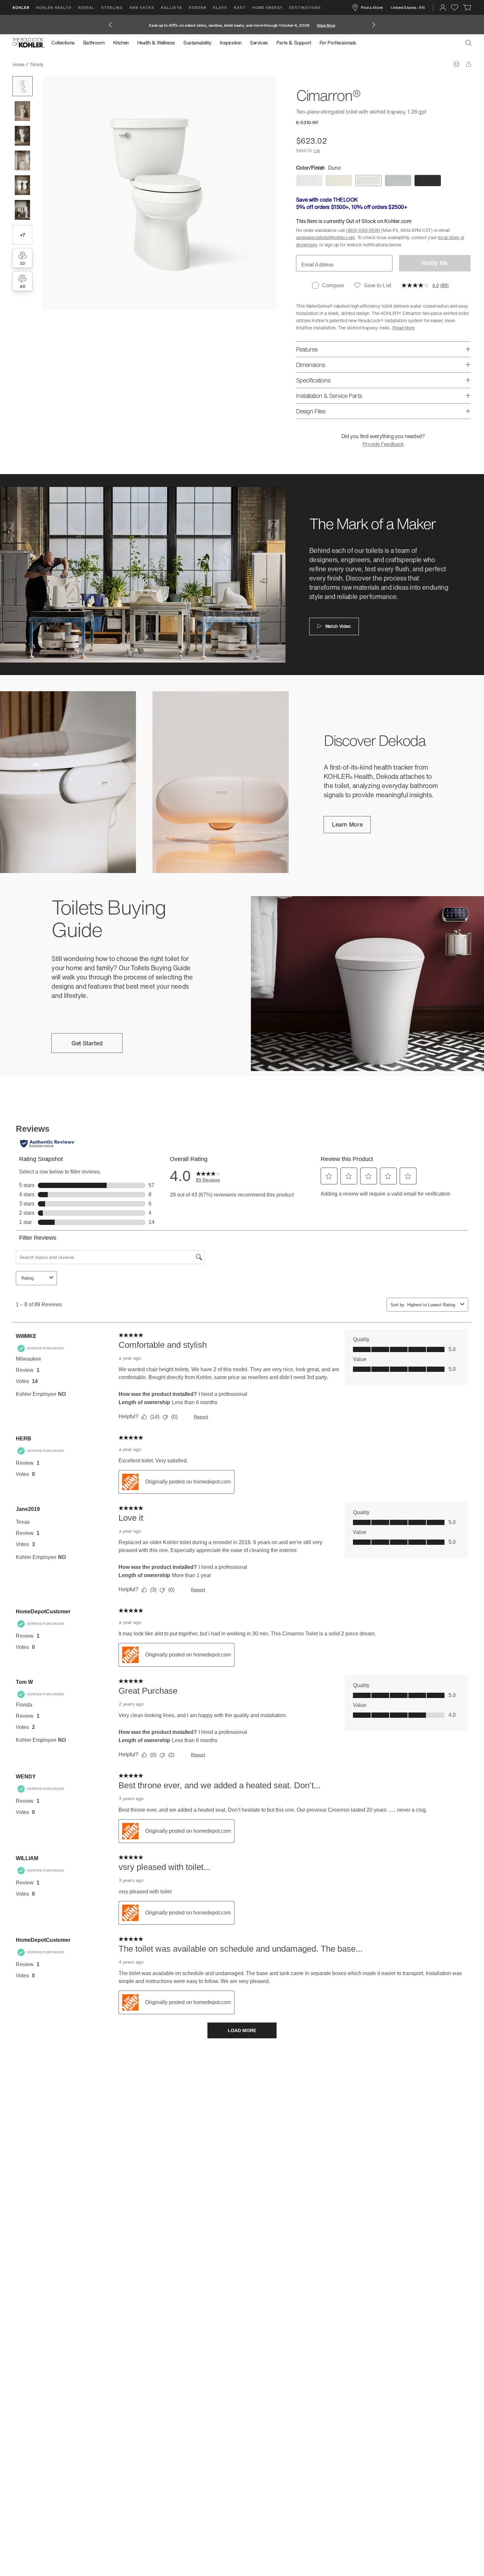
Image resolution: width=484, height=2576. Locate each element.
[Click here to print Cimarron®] (457, 64)
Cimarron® (59, 64)
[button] (23, 86)
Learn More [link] (347, 824)
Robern (198, 7)
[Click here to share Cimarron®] (469, 64)
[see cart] (467, 8)
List (317, 151)
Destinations (305, 7)
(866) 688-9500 (363, 230)
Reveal (86, 7)
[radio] (309, 181)
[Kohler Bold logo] (29, 43)
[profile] (443, 8)
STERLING (112, 7)
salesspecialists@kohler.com (325, 237)
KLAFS (220, 7)
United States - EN (408, 7)
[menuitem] (65, 43)
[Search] (469, 43)
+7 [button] (23, 235)
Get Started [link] (87, 1043)
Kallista (172, 7)
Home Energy (267, 7)
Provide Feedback (383, 444)
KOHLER (21, 7)
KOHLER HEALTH (54, 7)
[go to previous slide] (110, 25)
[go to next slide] (374, 25)
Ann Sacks (142, 7)
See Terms (311, 25)
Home (19, 64)
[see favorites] (455, 8)
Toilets (36, 64)
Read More (403, 328)
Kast (240, 7)
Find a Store (372, 7)
